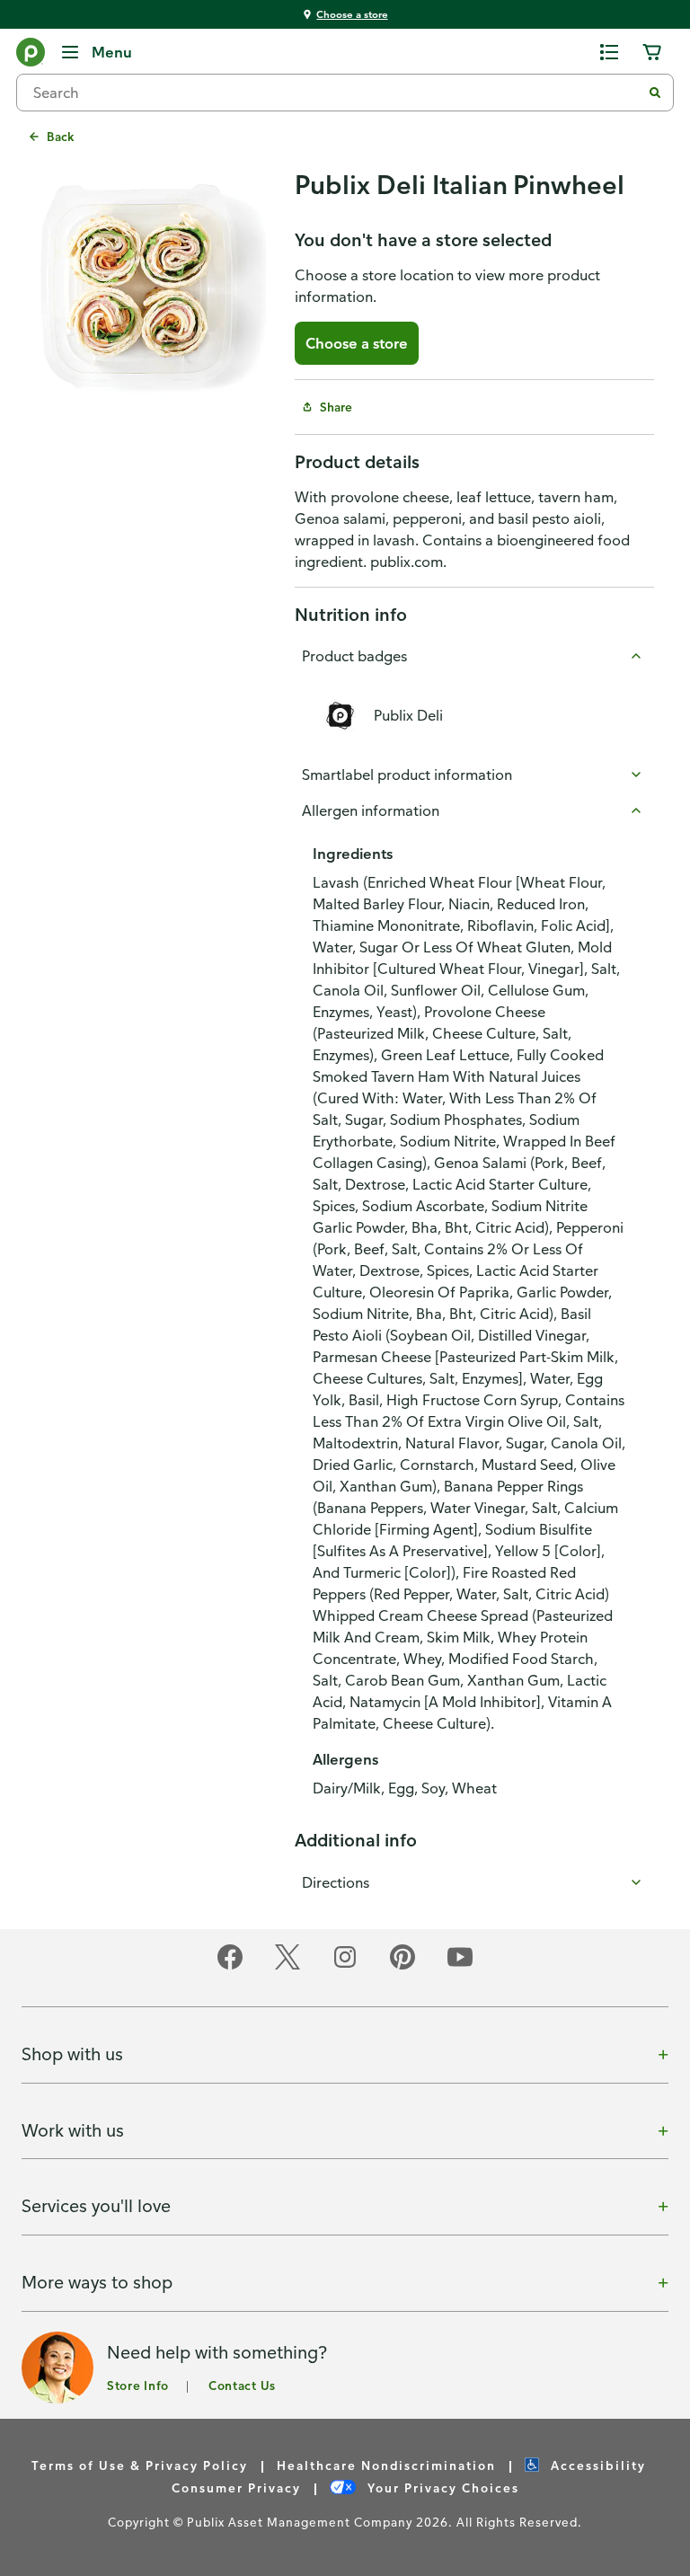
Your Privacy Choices (441, 2487)
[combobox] (336, 93)
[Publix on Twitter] (287, 1966)
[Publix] (31, 56)
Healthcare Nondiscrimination (386, 2465)
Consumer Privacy (236, 2487)
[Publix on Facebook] (230, 1966)
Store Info (138, 2385)
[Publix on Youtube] (460, 1966)
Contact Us (242, 2385)
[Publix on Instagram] (345, 1966)
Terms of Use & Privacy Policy (140, 2465)
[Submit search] (655, 93)
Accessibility (596, 2465)
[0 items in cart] (652, 52)
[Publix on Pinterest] (402, 1966)
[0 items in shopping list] (609, 52)
